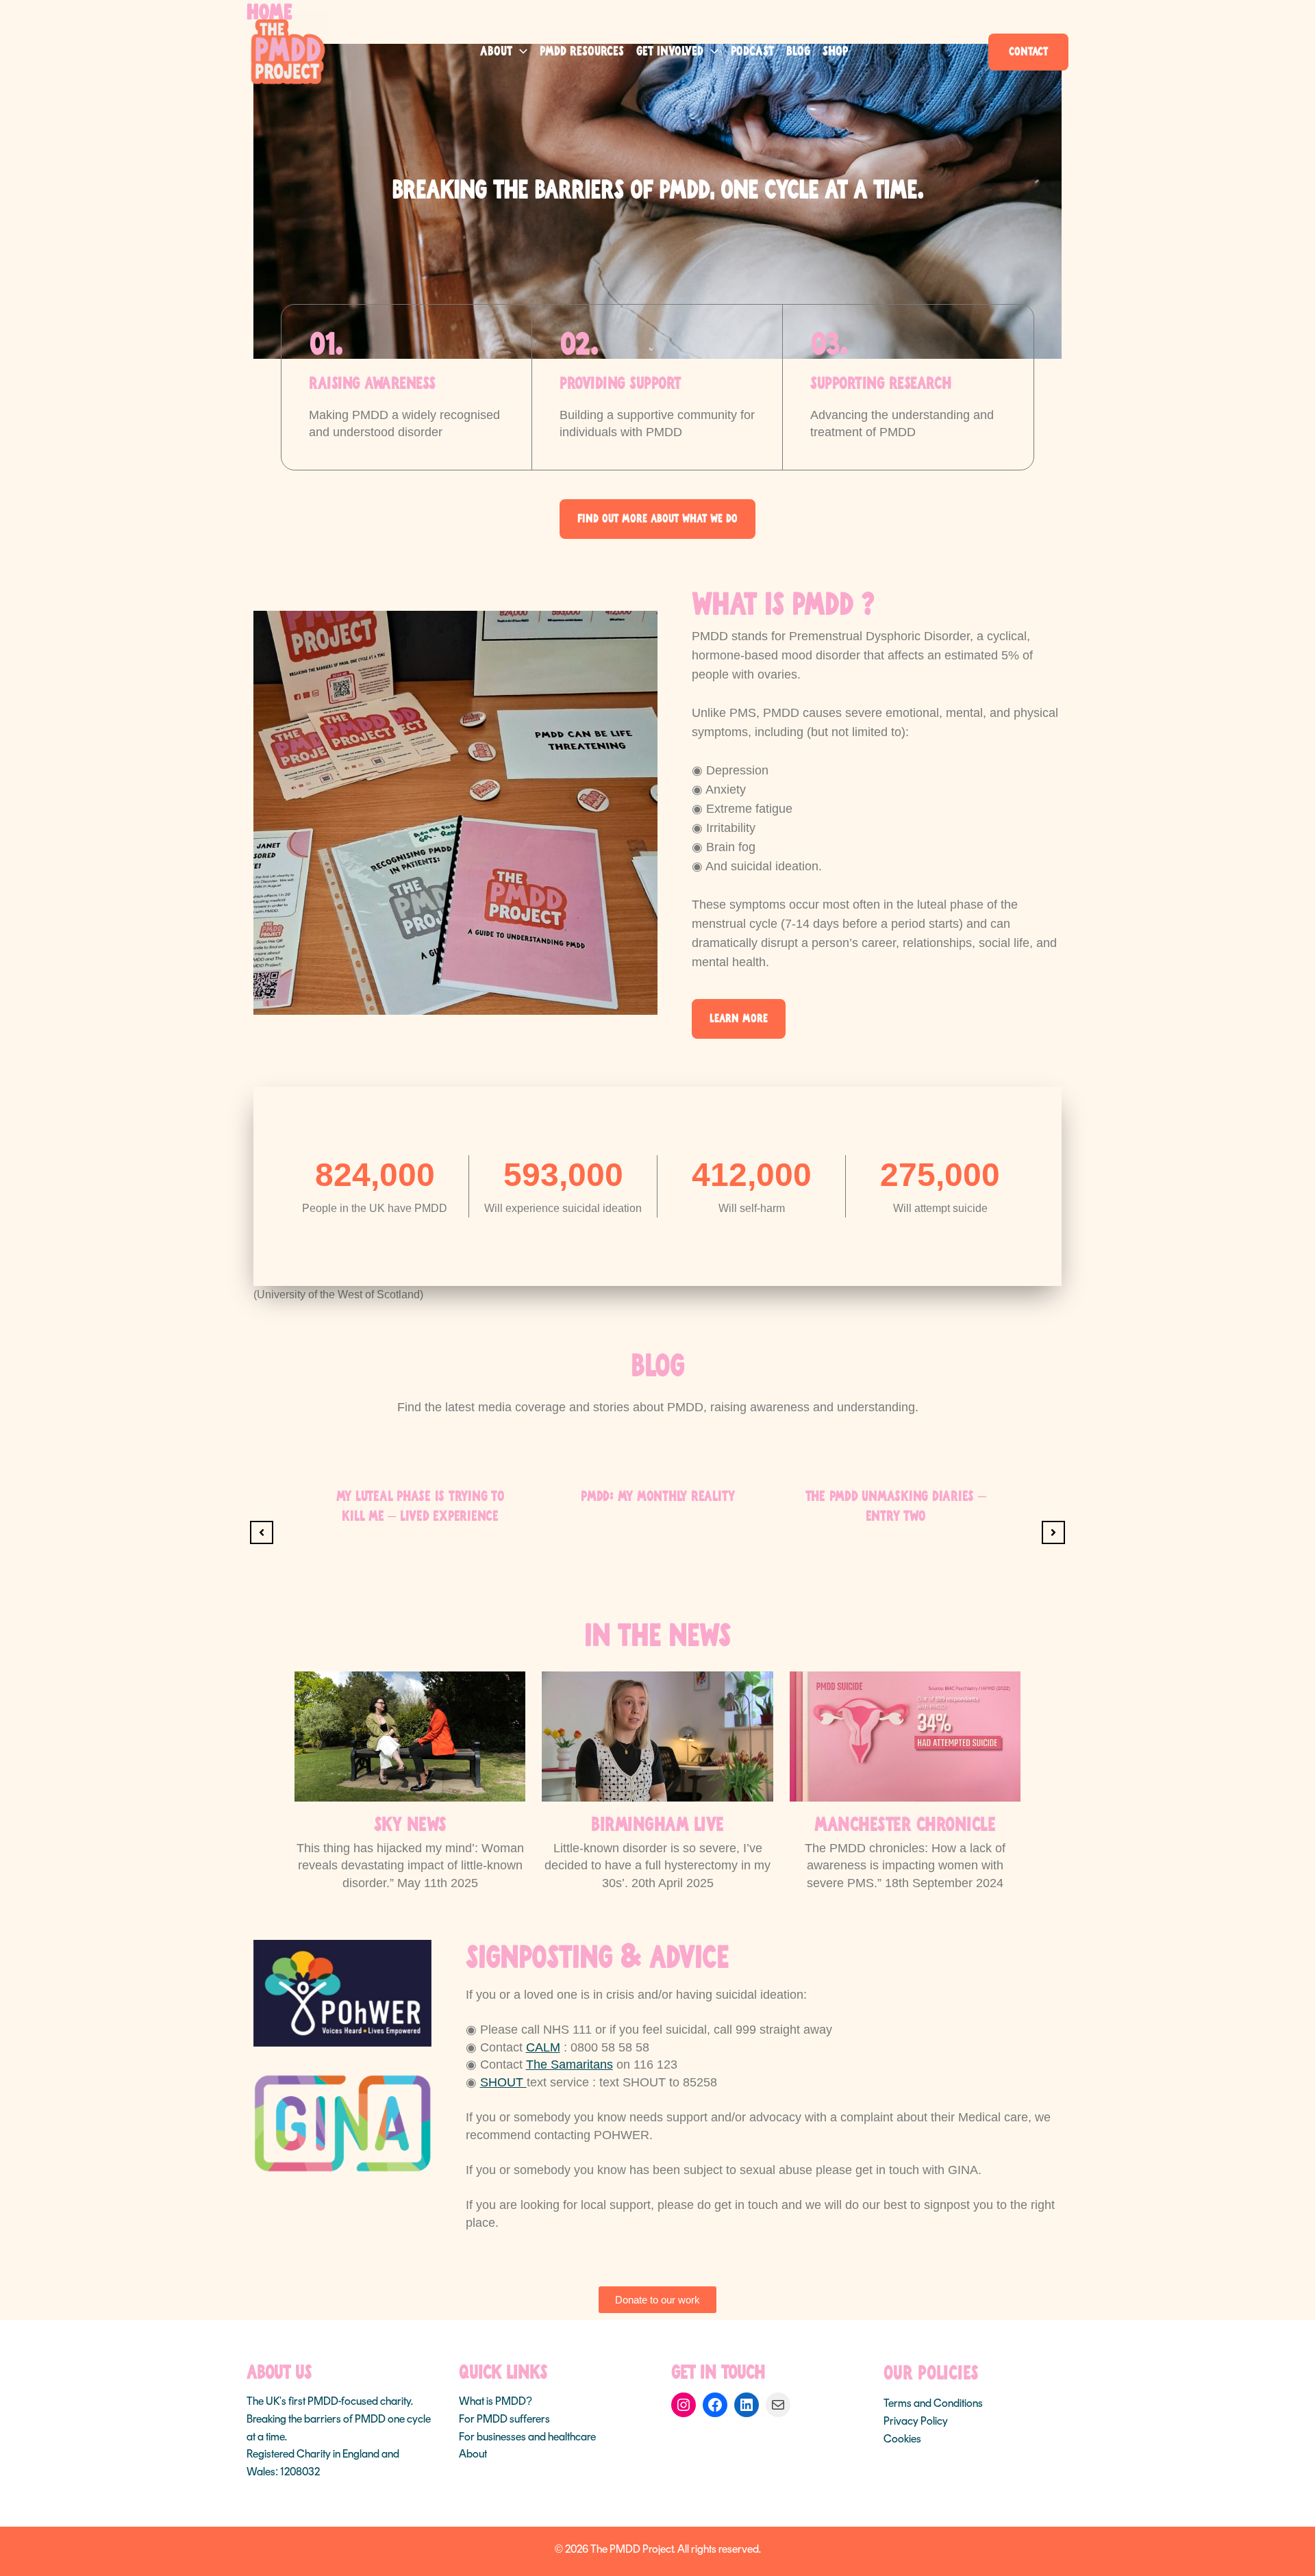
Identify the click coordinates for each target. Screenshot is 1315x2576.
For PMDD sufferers (504, 2419)
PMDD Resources (582, 52)
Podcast (752, 52)
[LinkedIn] (747, 2405)
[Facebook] (715, 2405)
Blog (798, 52)
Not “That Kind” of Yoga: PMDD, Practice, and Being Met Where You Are (896, 1516)
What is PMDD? (496, 2401)
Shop (835, 52)
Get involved (670, 52)
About (496, 52)
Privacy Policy (916, 2421)
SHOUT (503, 2082)
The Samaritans (569, 2064)
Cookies (902, 2439)
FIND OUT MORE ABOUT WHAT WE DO (657, 519)
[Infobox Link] (410, 1782)
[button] (520, 52)
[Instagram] (684, 2405)
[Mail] (778, 2405)
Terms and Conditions (933, 2403)
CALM (543, 2047)
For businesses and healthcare (527, 2437)
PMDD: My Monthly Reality (420, 1497)
